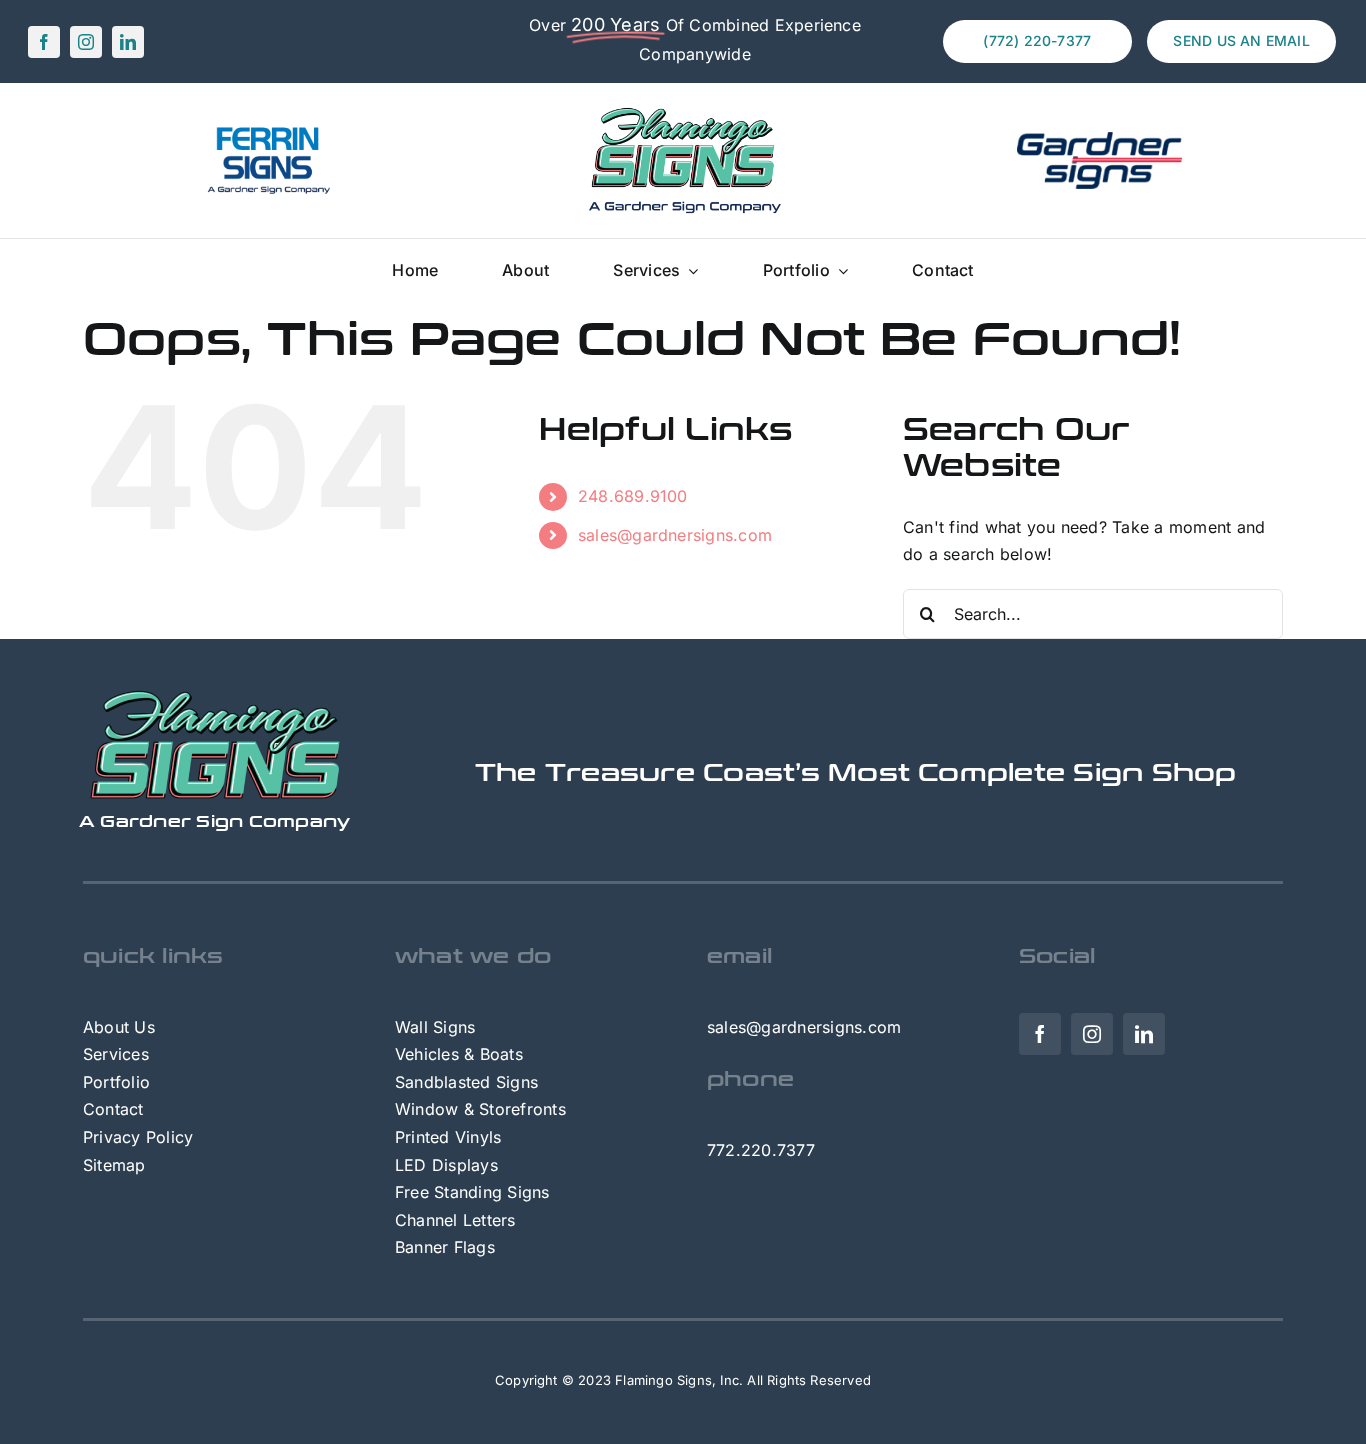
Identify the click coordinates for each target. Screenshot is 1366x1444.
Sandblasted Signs (466, 1082)
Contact (113, 1109)
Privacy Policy (138, 1137)
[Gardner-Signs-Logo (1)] (1099, 140)
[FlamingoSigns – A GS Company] (683, 109)
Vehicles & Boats (459, 1054)
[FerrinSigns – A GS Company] (267, 131)
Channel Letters (455, 1220)
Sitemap (114, 1165)
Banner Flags (445, 1247)
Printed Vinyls (448, 1137)
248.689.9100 (633, 496)
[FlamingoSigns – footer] (215, 697)
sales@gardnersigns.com (675, 535)
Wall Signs (435, 1027)
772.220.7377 (761, 1150)
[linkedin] (128, 42)
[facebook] (44, 42)
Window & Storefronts (480, 1109)
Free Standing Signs (472, 1192)
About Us (119, 1027)
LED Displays (446, 1165)
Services (116, 1054)
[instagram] (86, 42)
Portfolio (116, 1082)
